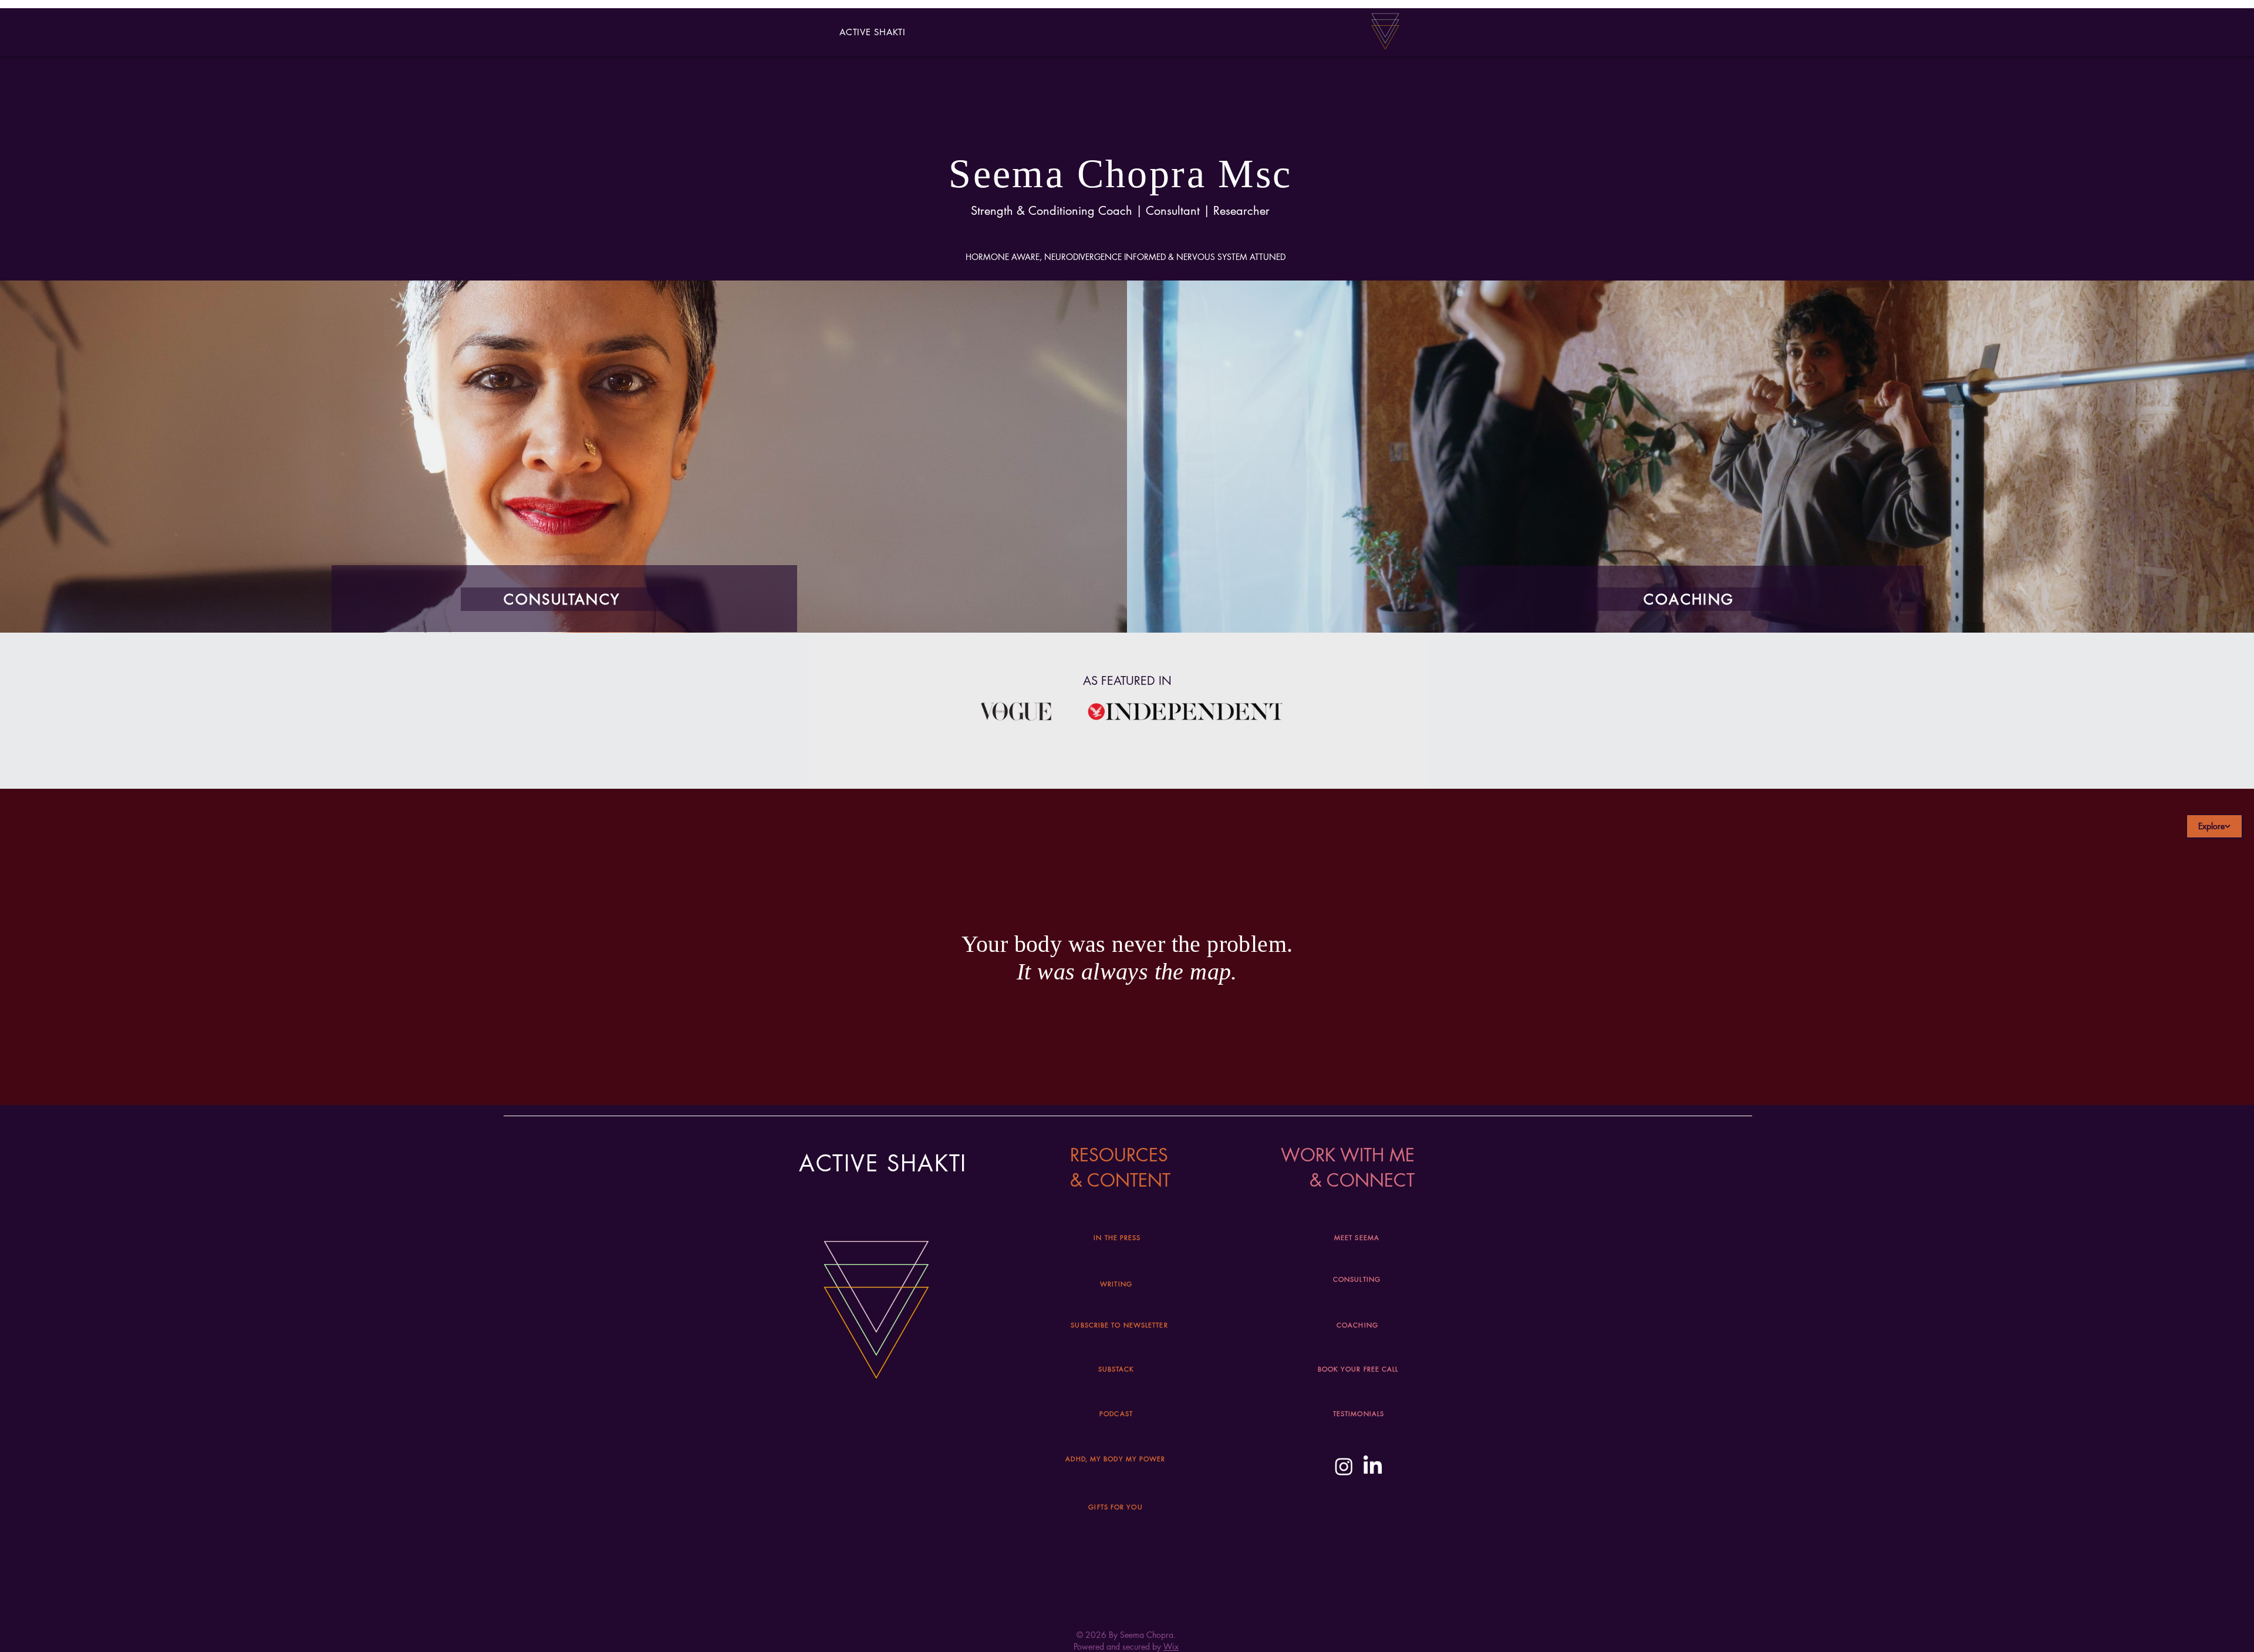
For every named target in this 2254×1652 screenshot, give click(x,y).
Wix (1171, 1646)
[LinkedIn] (1373, 1466)
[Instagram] (1344, 1466)
